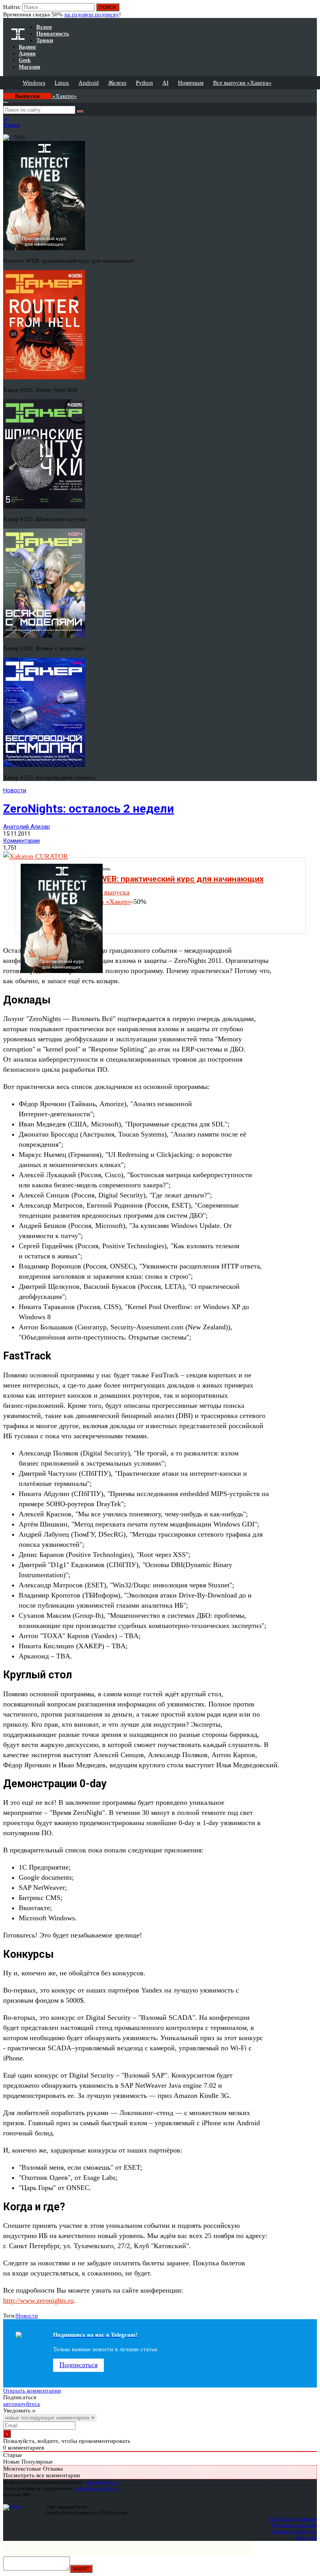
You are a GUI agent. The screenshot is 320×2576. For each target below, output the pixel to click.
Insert (81, 2569)
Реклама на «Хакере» (294, 2531)
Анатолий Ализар (27, 827)
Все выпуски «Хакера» (242, 83)
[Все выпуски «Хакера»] (4, 93)
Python (144, 83)
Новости (15, 790)
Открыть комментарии (32, 2391)
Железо (117, 83)
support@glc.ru (102, 2482)
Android (89, 83)
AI (165, 83)
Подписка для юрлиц (294, 2525)
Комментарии (21, 841)
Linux (62, 83)
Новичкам (191, 83)
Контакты (306, 2538)
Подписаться (78, 2365)
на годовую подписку (92, 14)
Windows (34, 83)
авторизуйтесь (22, 2404)
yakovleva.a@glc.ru (96, 2488)
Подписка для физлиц (293, 2519)
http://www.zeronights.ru (38, 2300)
